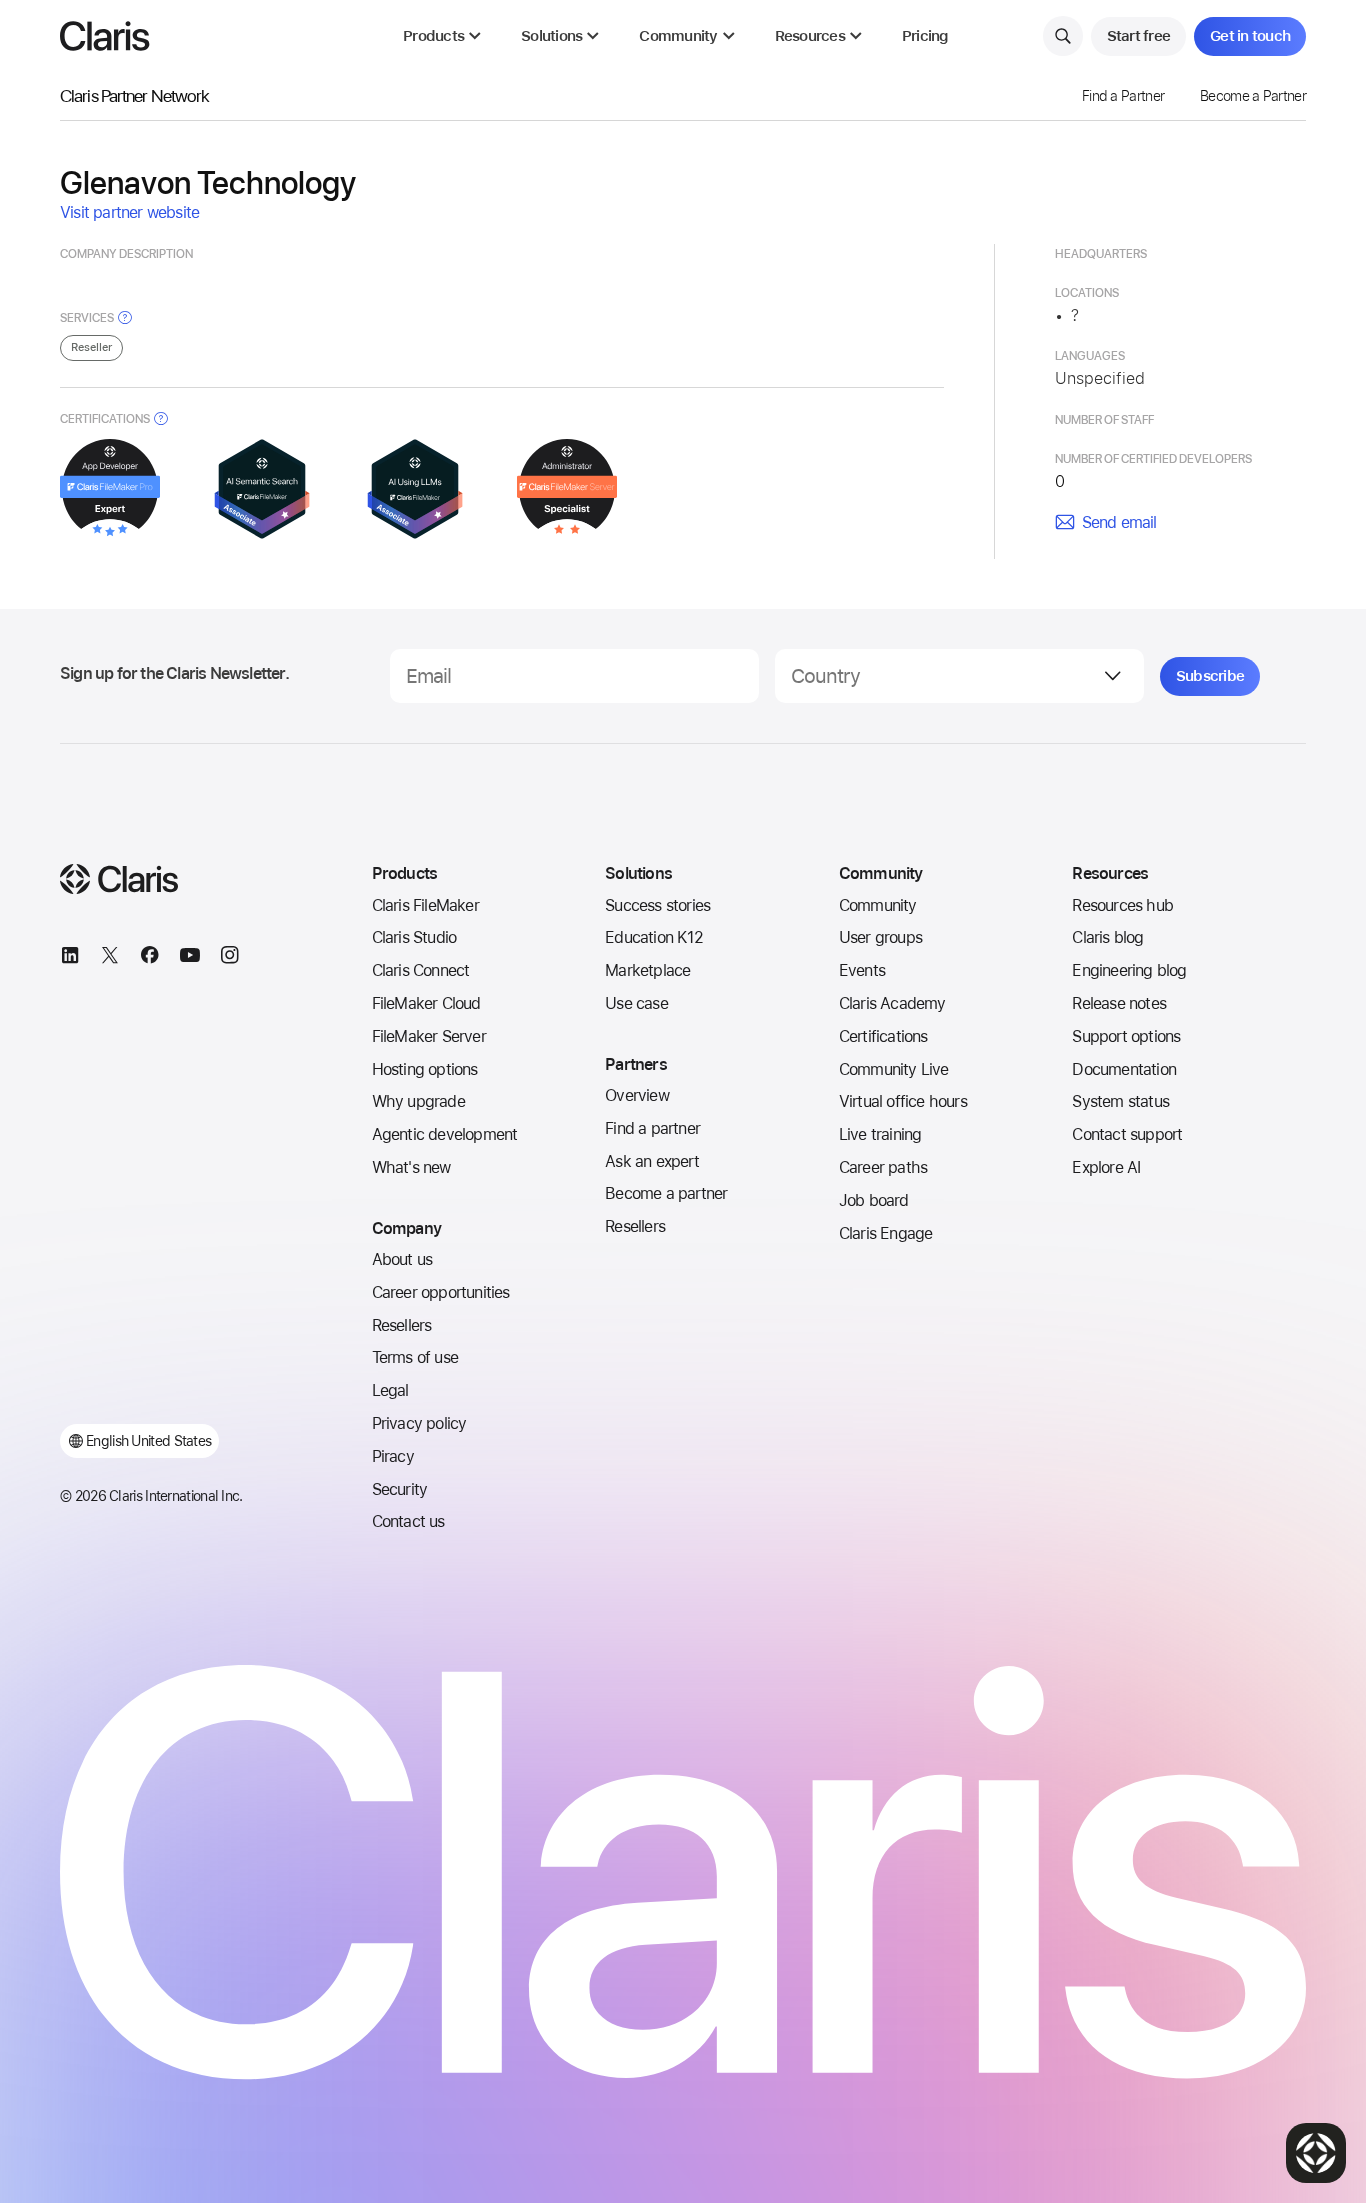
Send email (1119, 522)
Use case (636, 1003)
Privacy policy (419, 1423)
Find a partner (652, 1128)
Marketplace (647, 970)
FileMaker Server (429, 1036)
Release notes (1119, 1003)
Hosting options (425, 1069)
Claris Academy (892, 1003)
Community (878, 905)
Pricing (925, 36)
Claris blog (1107, 937)
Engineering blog (1129, 970)
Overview (637, 1095)
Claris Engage (886, 1233)
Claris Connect (421, 970)
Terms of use (415, 1357)
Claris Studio (414, 937)
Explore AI (1106, 1167)
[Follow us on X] (110, 958)
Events (862, 970)
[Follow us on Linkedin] (70, 958)
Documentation (1124, 1069)
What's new (411, 1167)
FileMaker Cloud (426, 1003)
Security (400, 1489)
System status (1120, 1101)
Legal (390, 1390)
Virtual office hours (903, 1101)
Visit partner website (129, 212)
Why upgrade (418, 1101)
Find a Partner (1123, 96)
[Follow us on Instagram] (230, 958)
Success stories (657, 905)
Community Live (894, 1069)
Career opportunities (441, 1292)
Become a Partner (1253, 96)
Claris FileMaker (425, 905)
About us (402, 1259)
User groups (880, 937)
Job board (874, 1200)
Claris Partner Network (134, 95)
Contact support (1127, 1134)
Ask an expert (652, 1161)
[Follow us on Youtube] (190, 958)
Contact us (408, 1521)
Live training (880, 1134)
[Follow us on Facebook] (150, 958)
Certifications (883, 1036)
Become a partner (666, 1193)
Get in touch (1250, 36)
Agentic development (445, 1134)
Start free (1139, 36)
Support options (1126, 1036)
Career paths (883, 1167)
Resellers (402, 1325)
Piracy (393, 1456)
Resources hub (1122, 905)
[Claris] (105, 36)
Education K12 (654, 937)
